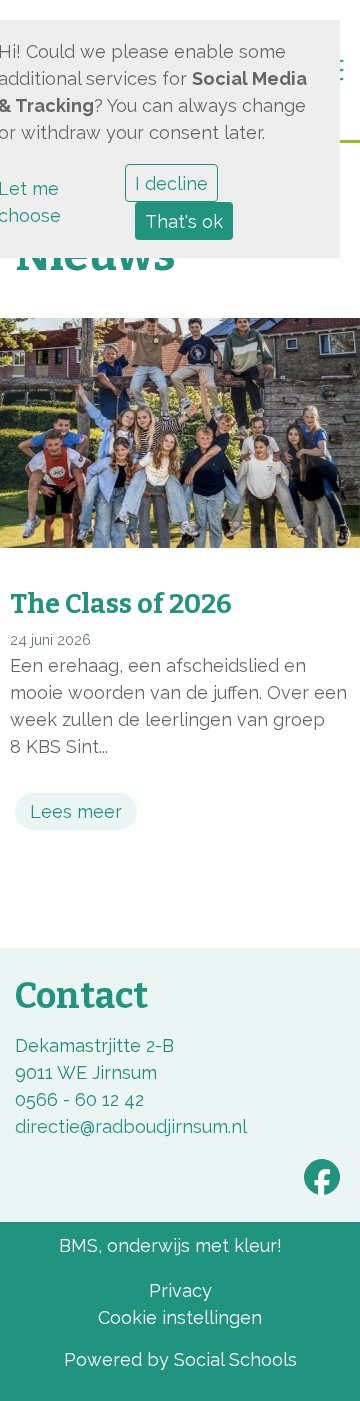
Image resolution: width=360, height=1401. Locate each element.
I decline (171, 183)
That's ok (184, 221)
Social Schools (235, 1359)
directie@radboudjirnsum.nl (131, 1126)
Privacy (180, 1290)
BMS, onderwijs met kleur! (170, 1245)
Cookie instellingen (180, 1317)
